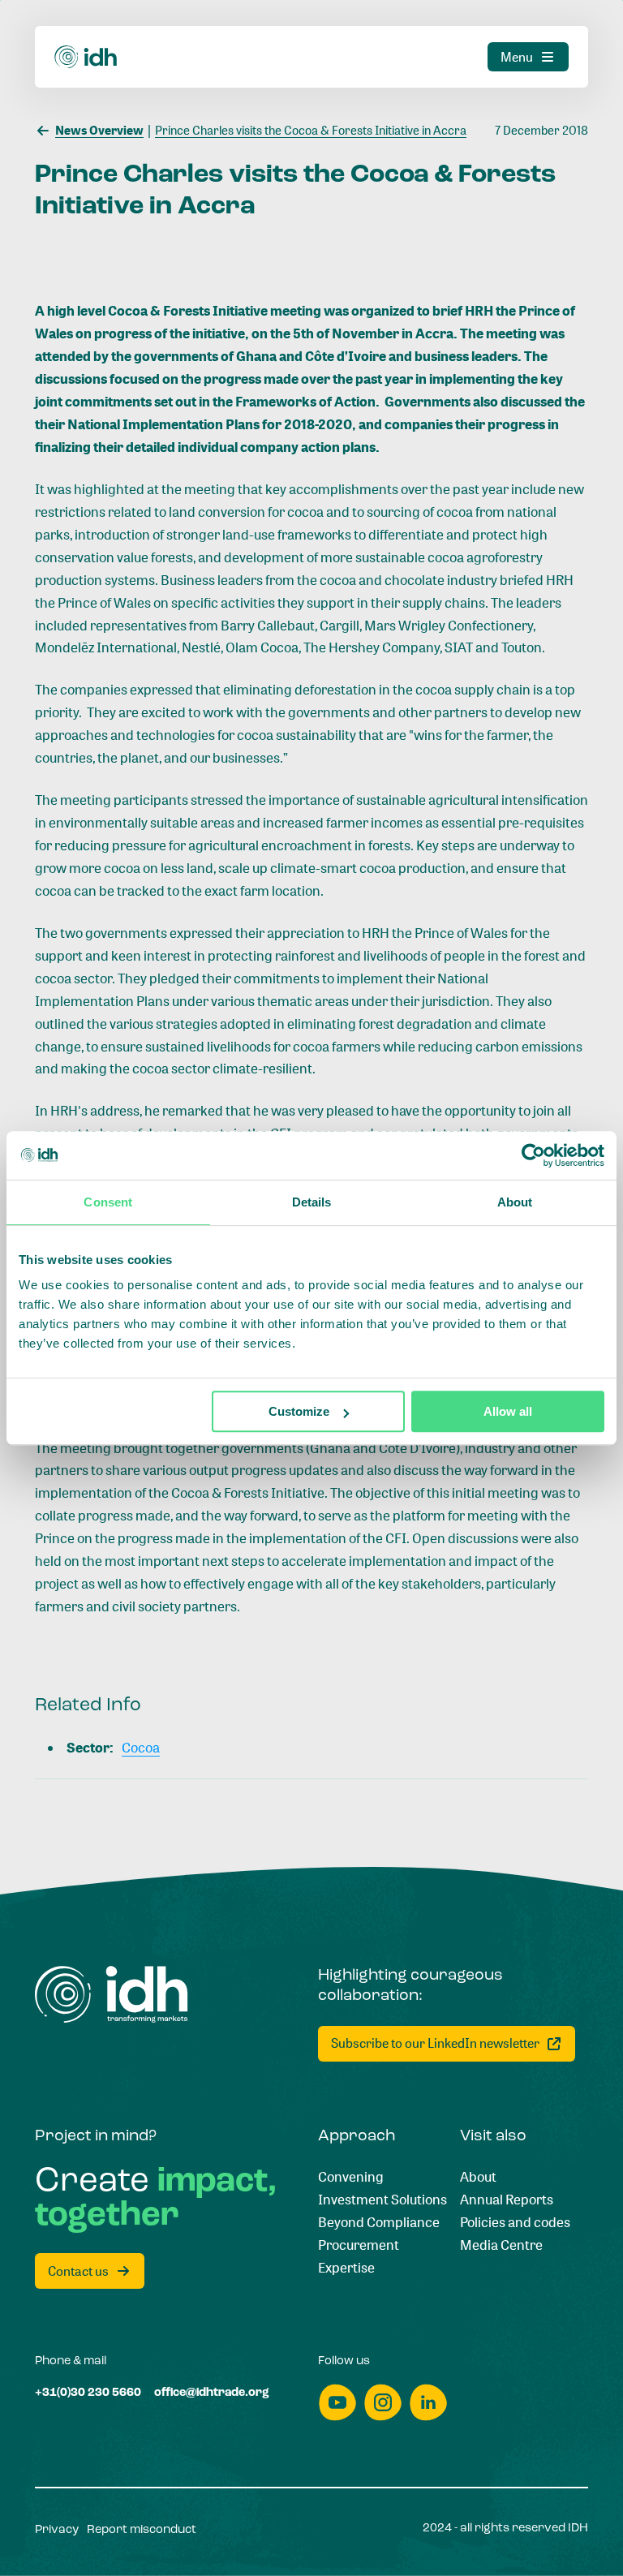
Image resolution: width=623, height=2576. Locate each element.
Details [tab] (312, 1202)
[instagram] (383, 2403)
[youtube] (337, 2403)
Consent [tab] (108, 1202)
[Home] (86, 57)
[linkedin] (428, 2403)
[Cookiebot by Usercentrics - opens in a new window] (533, 1155)
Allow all (508, 1411)
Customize (299, 1411)
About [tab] (515, 1202)
